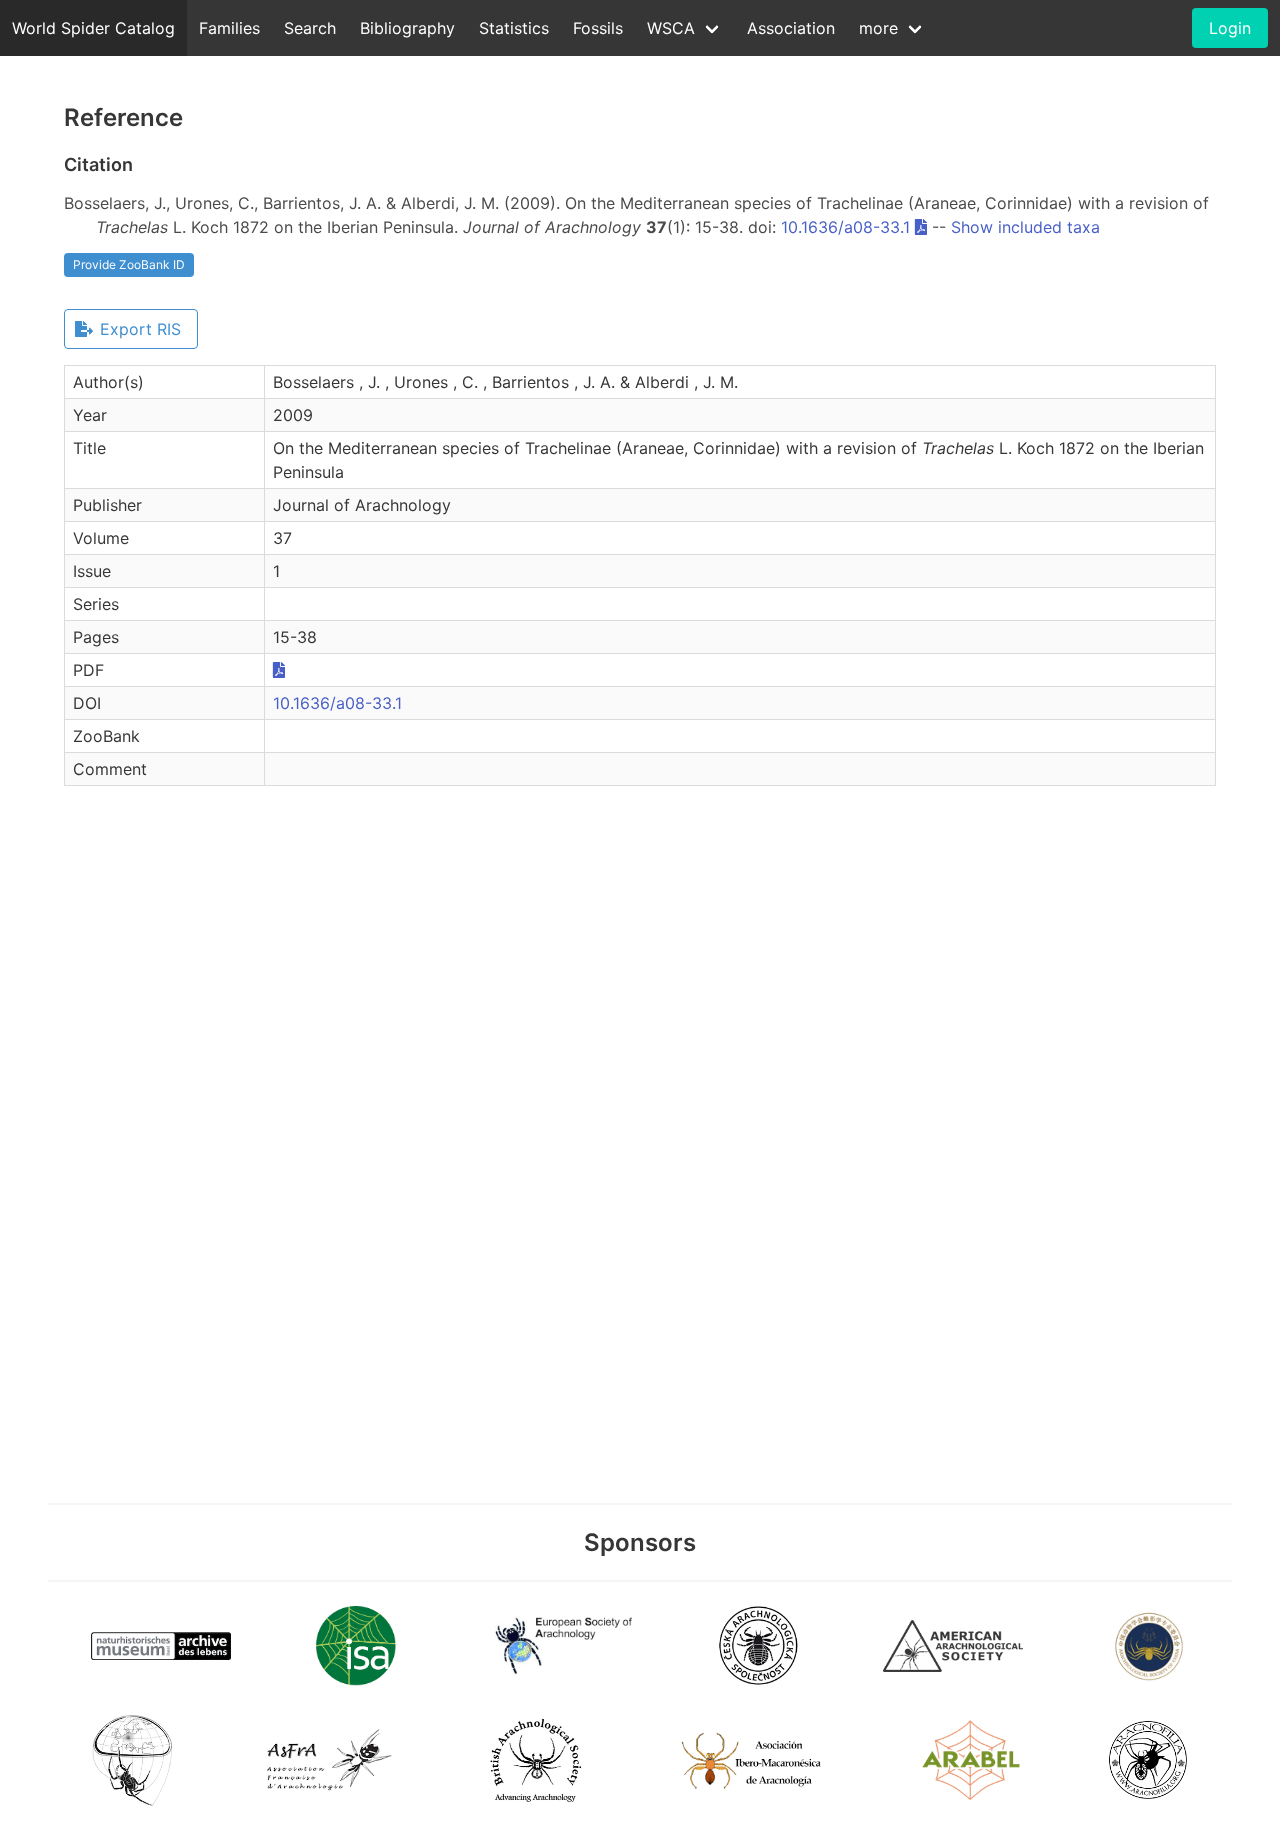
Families (229, 28)
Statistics (514, 28)
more (878, 28)
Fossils (598, 28)
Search (310, 28)
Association (791, 28)
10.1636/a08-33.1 (845, 227)
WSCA (671, 28)
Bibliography (407, 28)
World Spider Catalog (93, 28)
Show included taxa (1025, 227)
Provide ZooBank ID (129, 264)
